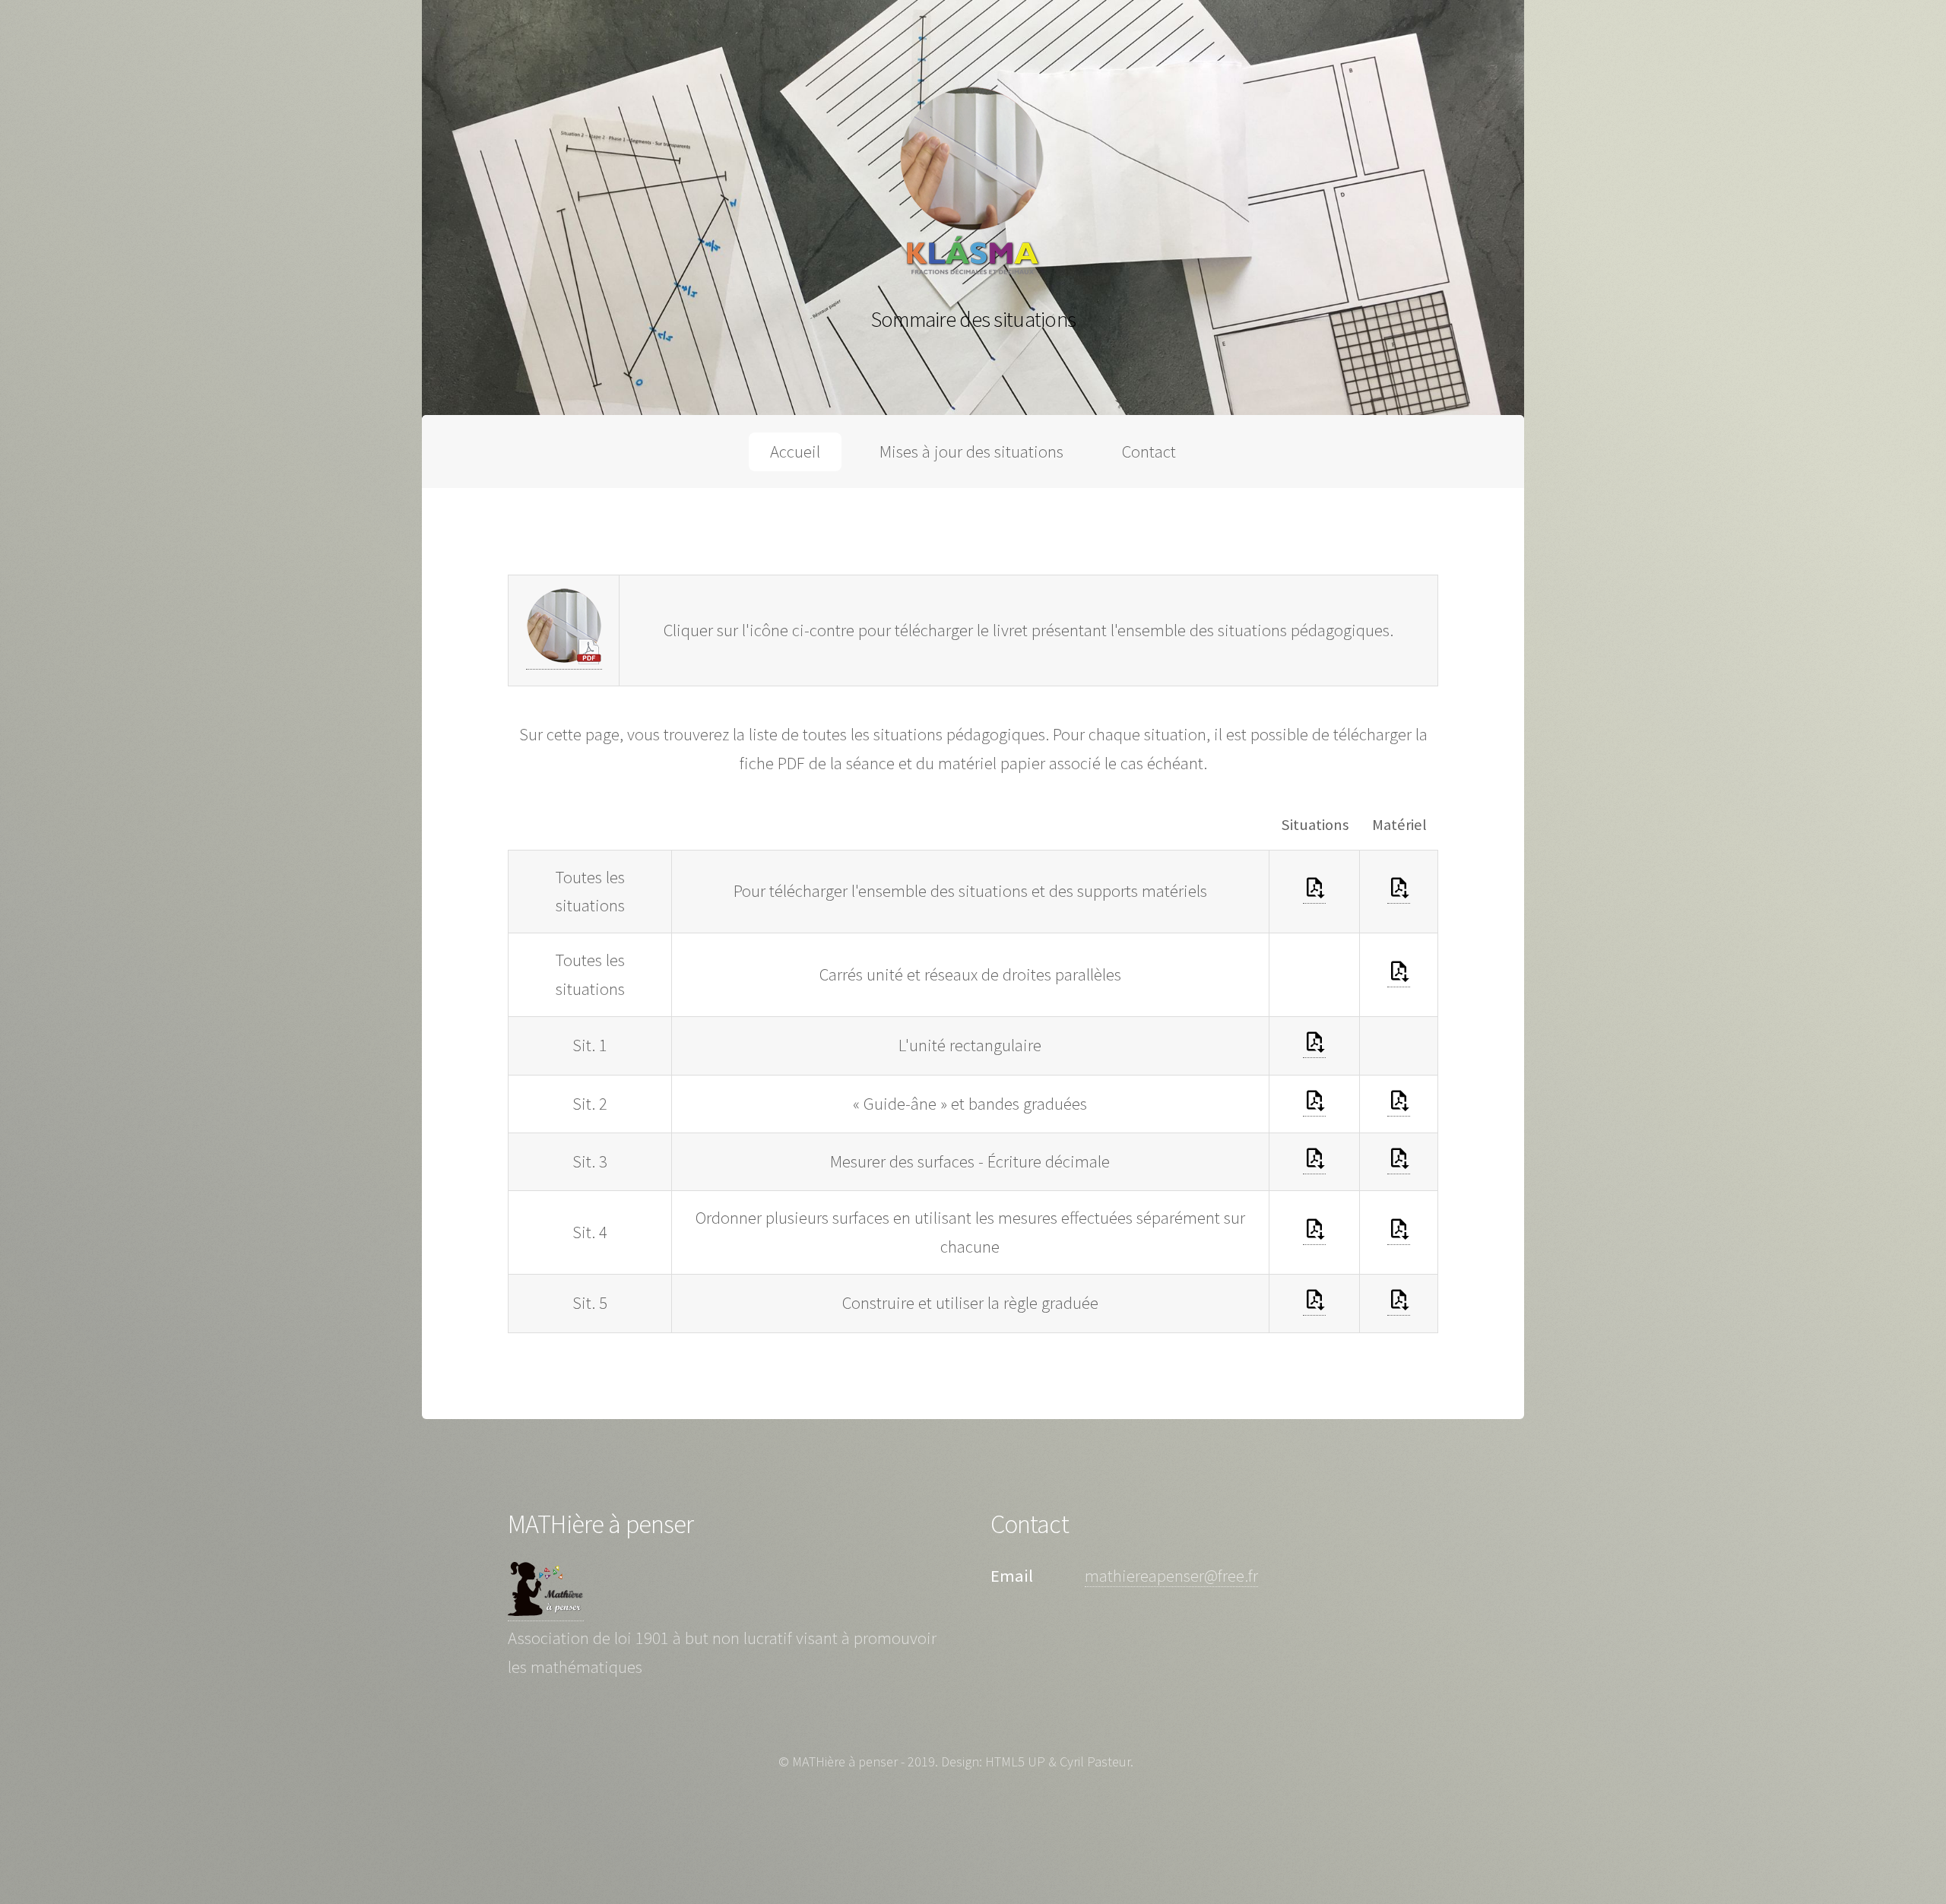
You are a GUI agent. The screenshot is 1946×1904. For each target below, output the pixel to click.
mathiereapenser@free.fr (1171, 1576)
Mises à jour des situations (971, 451)
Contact (1149, 451)
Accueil (795, 451)
